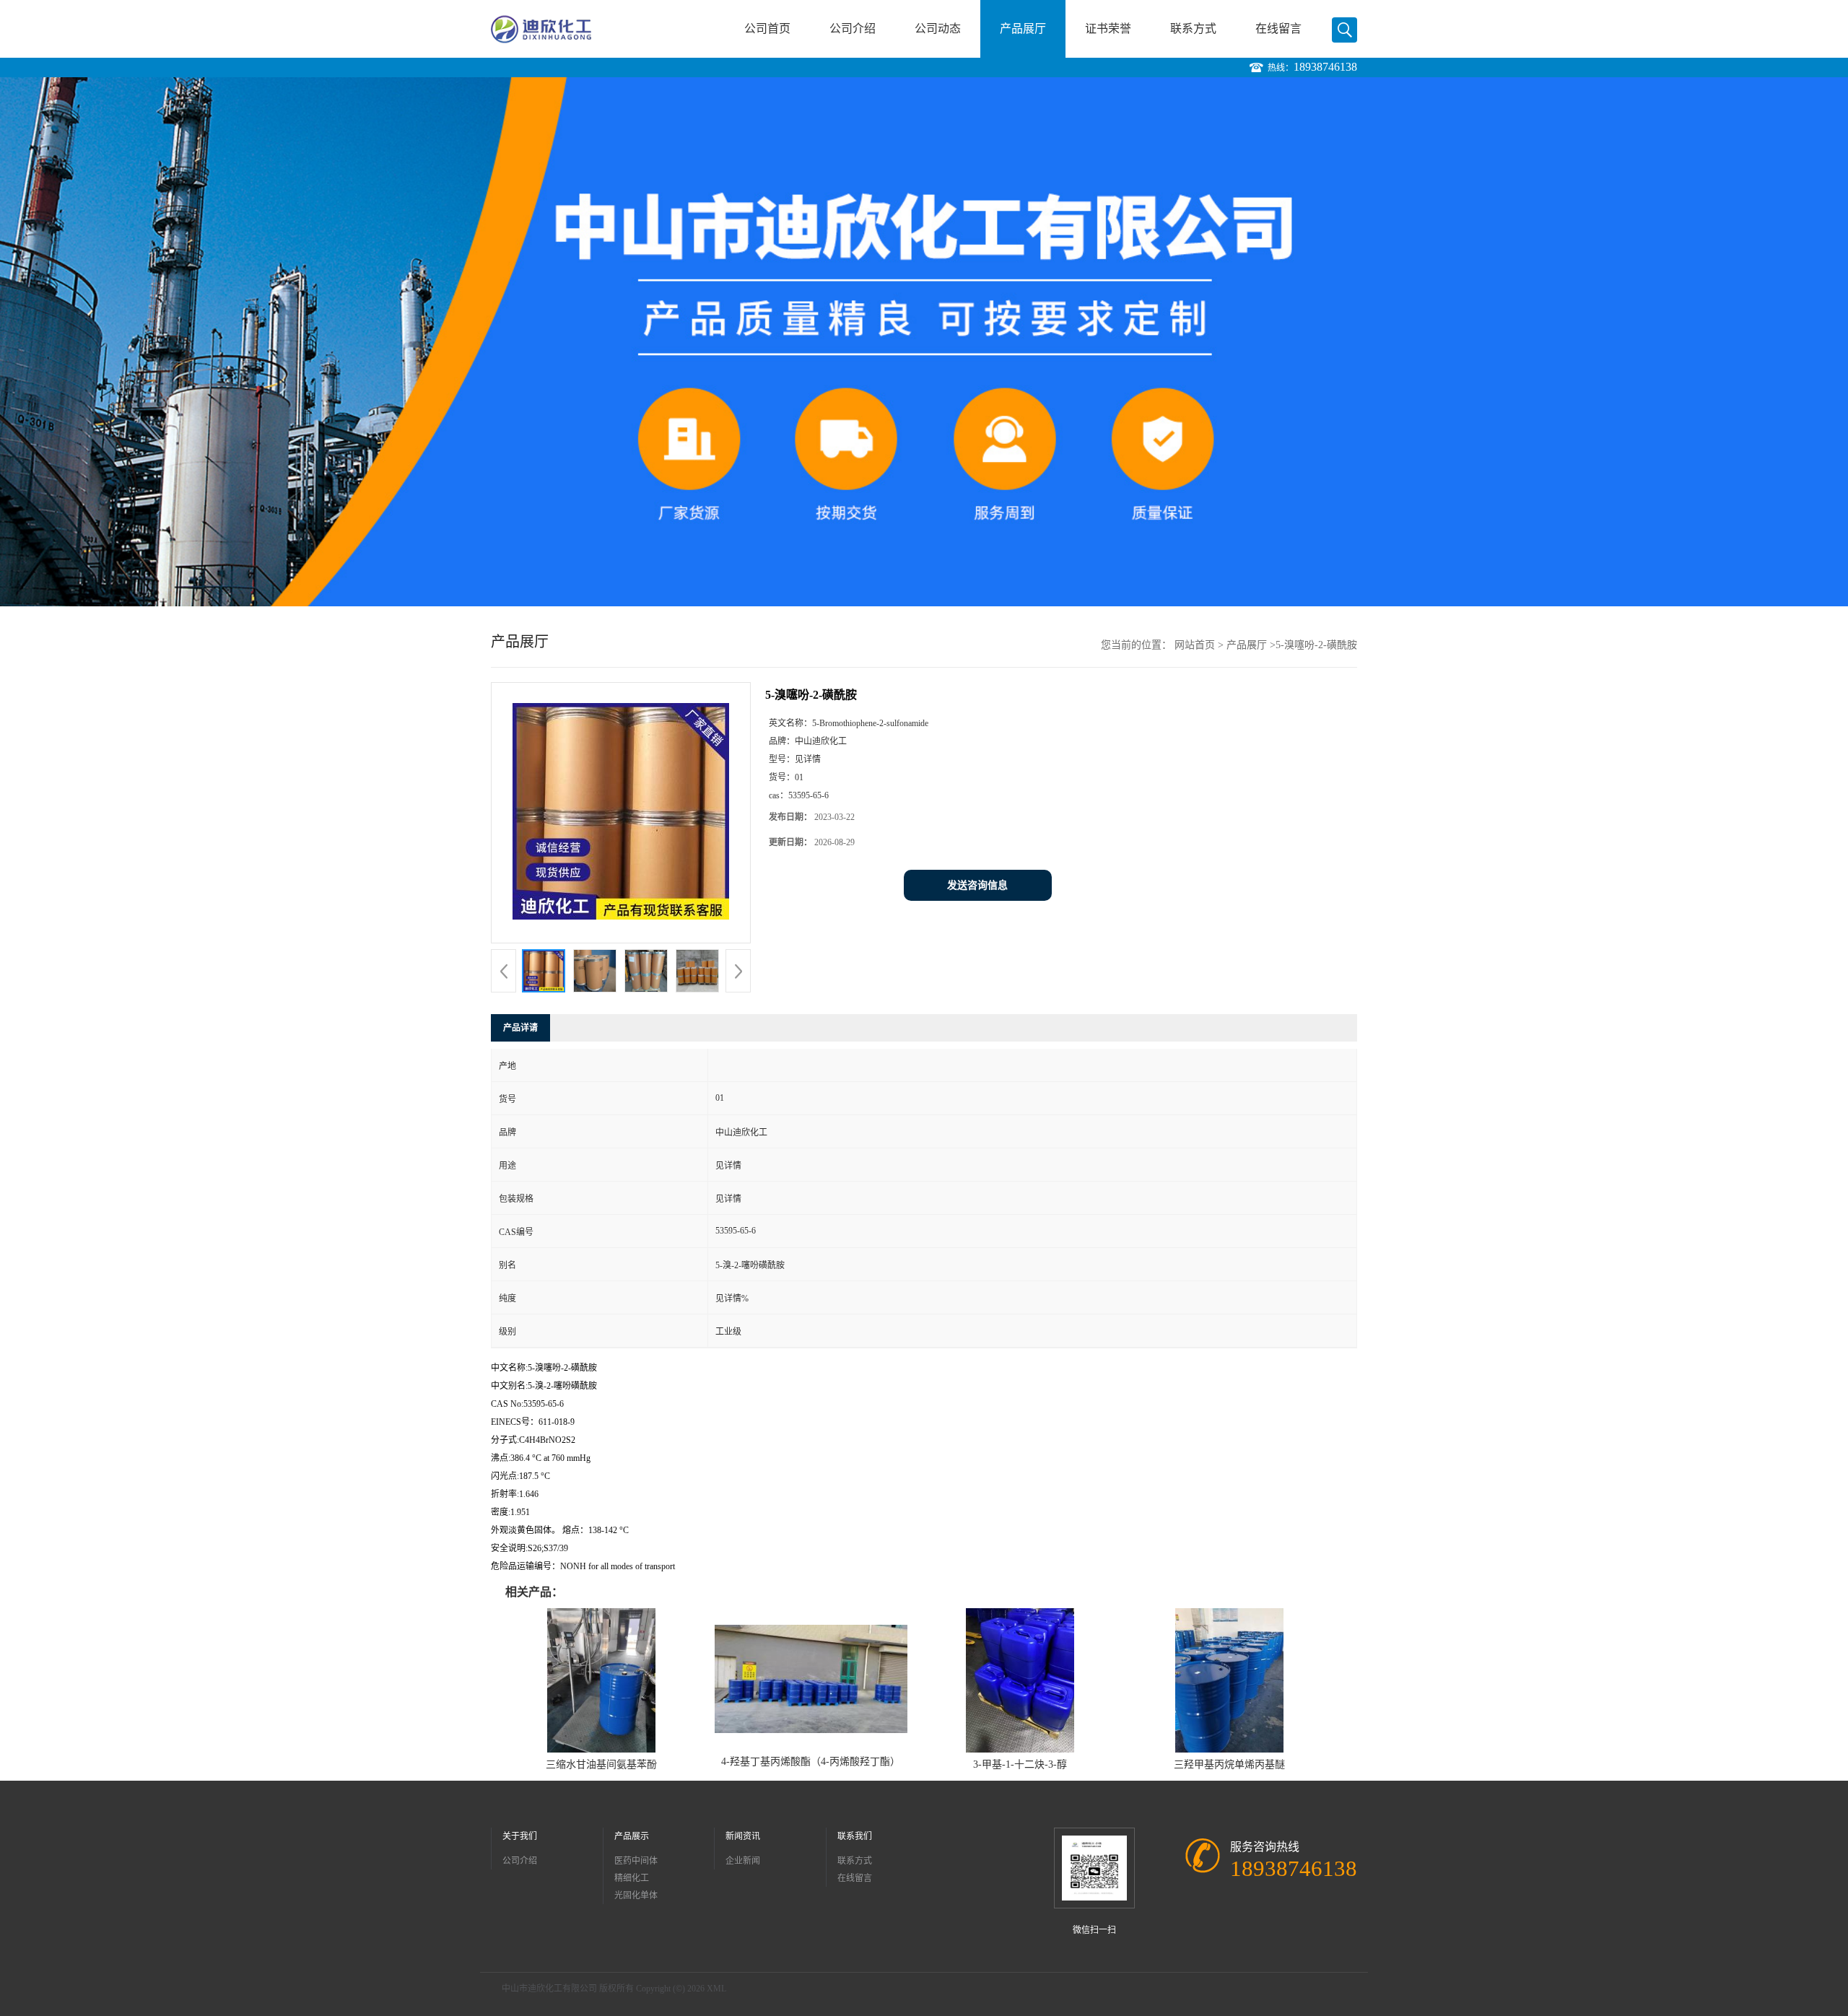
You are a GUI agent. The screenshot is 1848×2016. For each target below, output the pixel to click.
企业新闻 (743, 1861)
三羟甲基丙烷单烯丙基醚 (1229, 1764)
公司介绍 (853, 29)
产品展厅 (1023, 29)
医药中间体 (636, 1861)
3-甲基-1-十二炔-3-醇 (1020, 1764)
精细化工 (632, 1878)
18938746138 (1325, 67)
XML (716, 1989)
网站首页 (1195, 645)
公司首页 (767, 29)
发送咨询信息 (977, 885)
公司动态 (938, 29)
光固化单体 (636, 1895)
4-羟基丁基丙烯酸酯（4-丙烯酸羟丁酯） (811, 1762)
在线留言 (1278, 29)
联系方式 (1193, 29)
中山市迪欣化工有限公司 (549, 1989)
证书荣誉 (1108, 29)
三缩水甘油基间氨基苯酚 (601, 1764)
